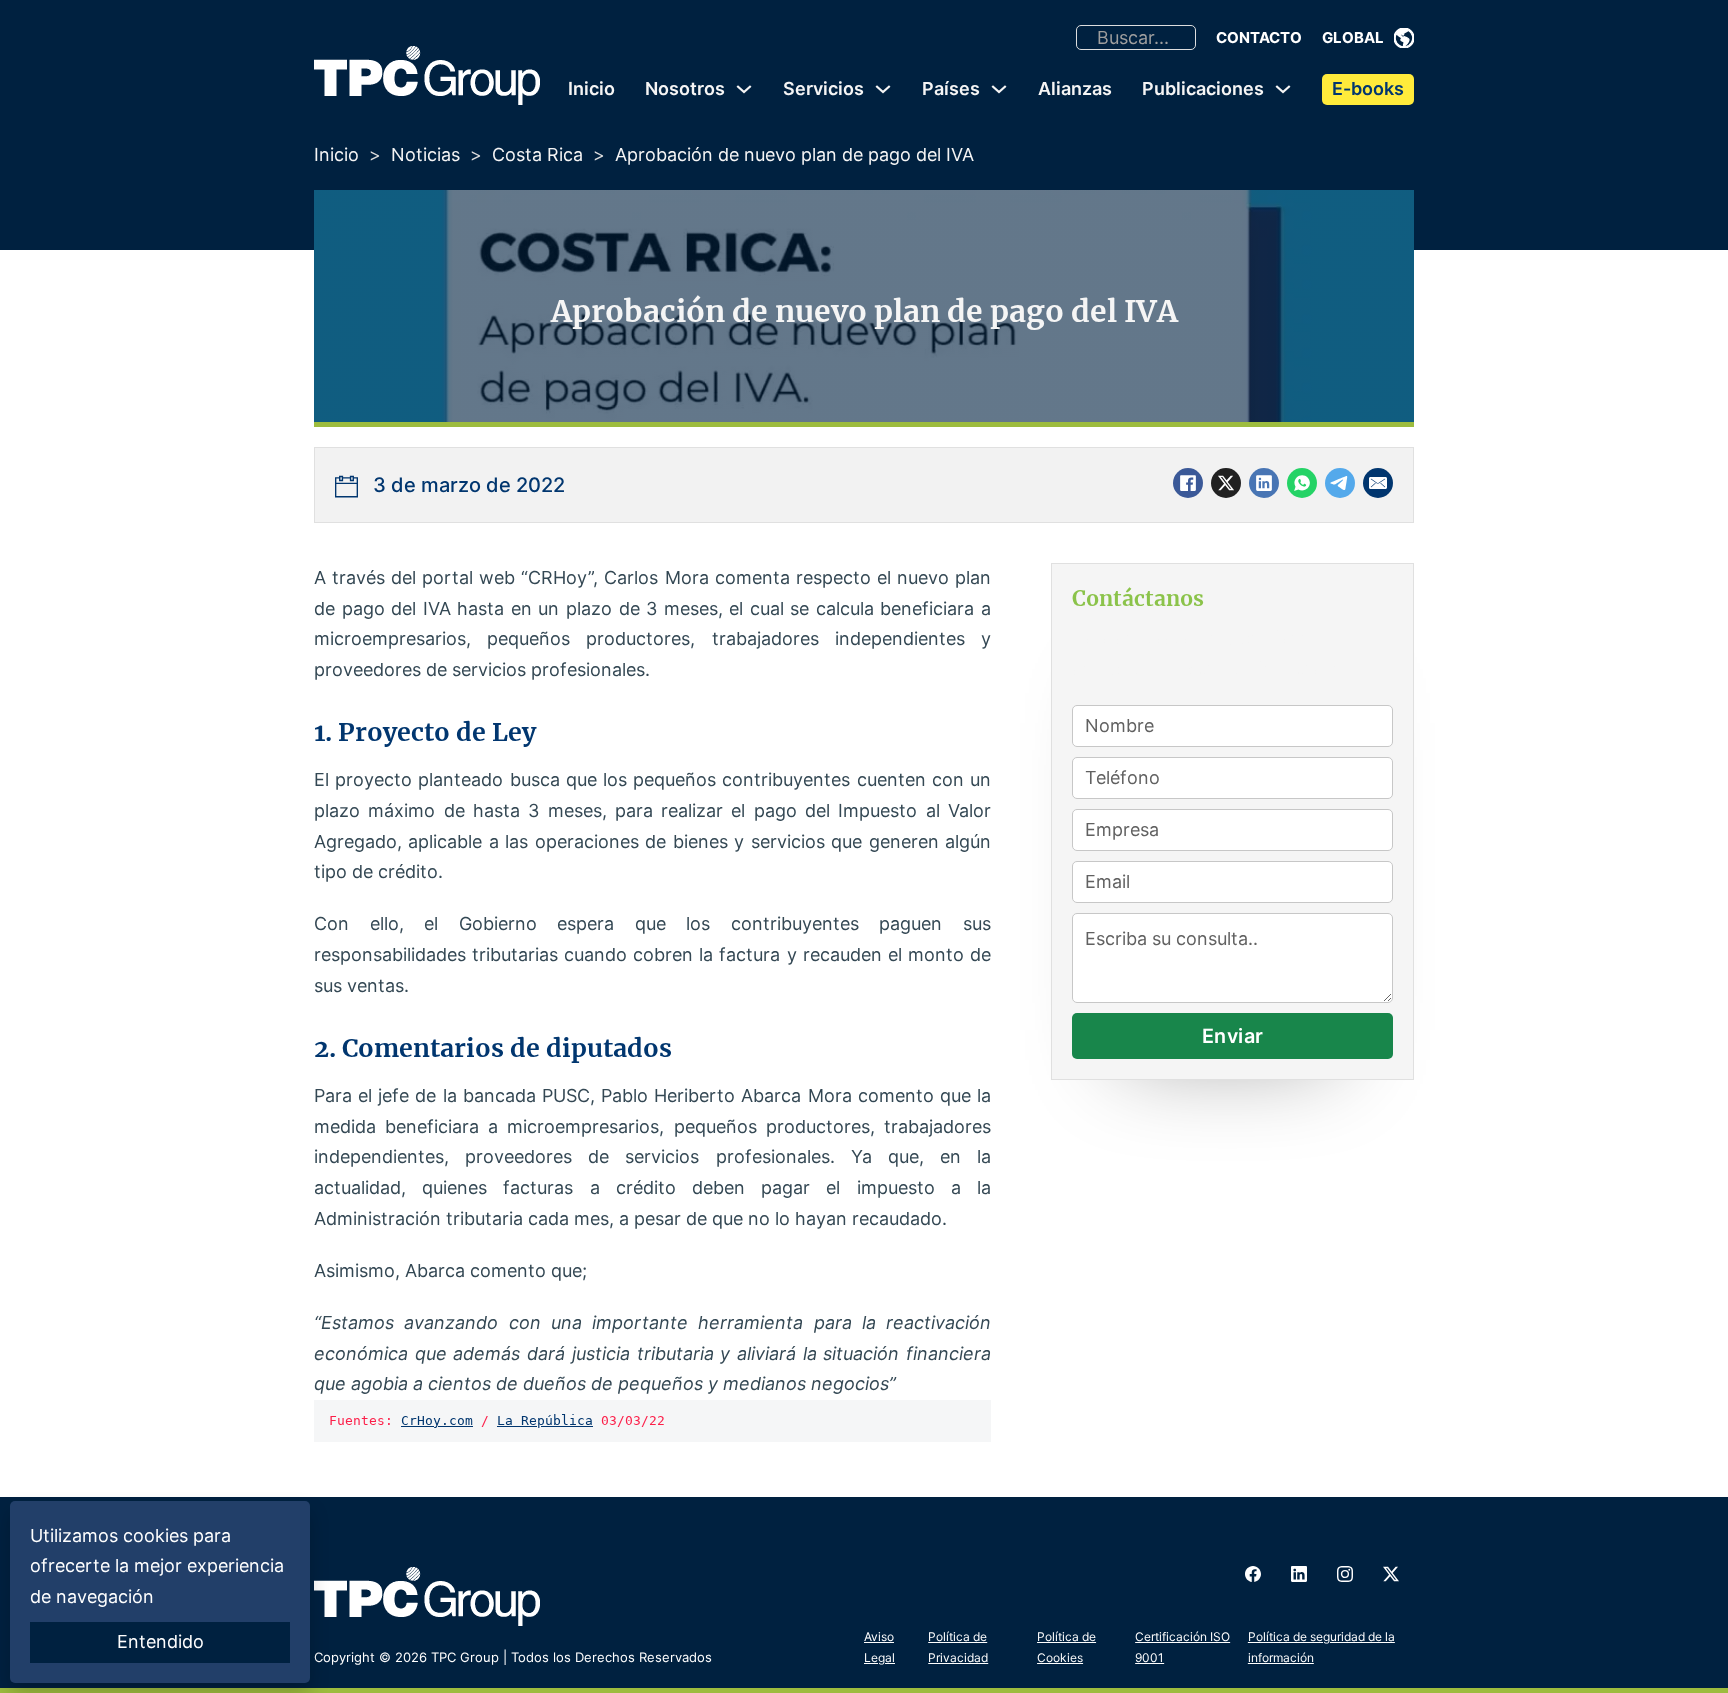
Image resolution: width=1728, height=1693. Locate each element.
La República (545, 1420)
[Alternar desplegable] (1404, 38)
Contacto (1259, 37)
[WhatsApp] (1302, 483)
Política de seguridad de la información (1321, 1646)
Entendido (160, 1641)
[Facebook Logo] (1253, 1574)
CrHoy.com (437, 1420)
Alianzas (1075, 88)
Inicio (591, 88)
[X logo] (1391, 1574)
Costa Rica (537, 154)
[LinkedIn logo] (1299, 1574)
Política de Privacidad (958, 1646)
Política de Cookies (1066, 1646)
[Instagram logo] (1345, 1574)
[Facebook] (1188, 483)
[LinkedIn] (1264, 483)
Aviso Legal (879, 1646)
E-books (1368, 88)
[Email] (1378, 483)
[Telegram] (1340, 483)
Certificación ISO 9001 (1182, 1646)
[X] (1226, 483)
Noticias (425, 154)
